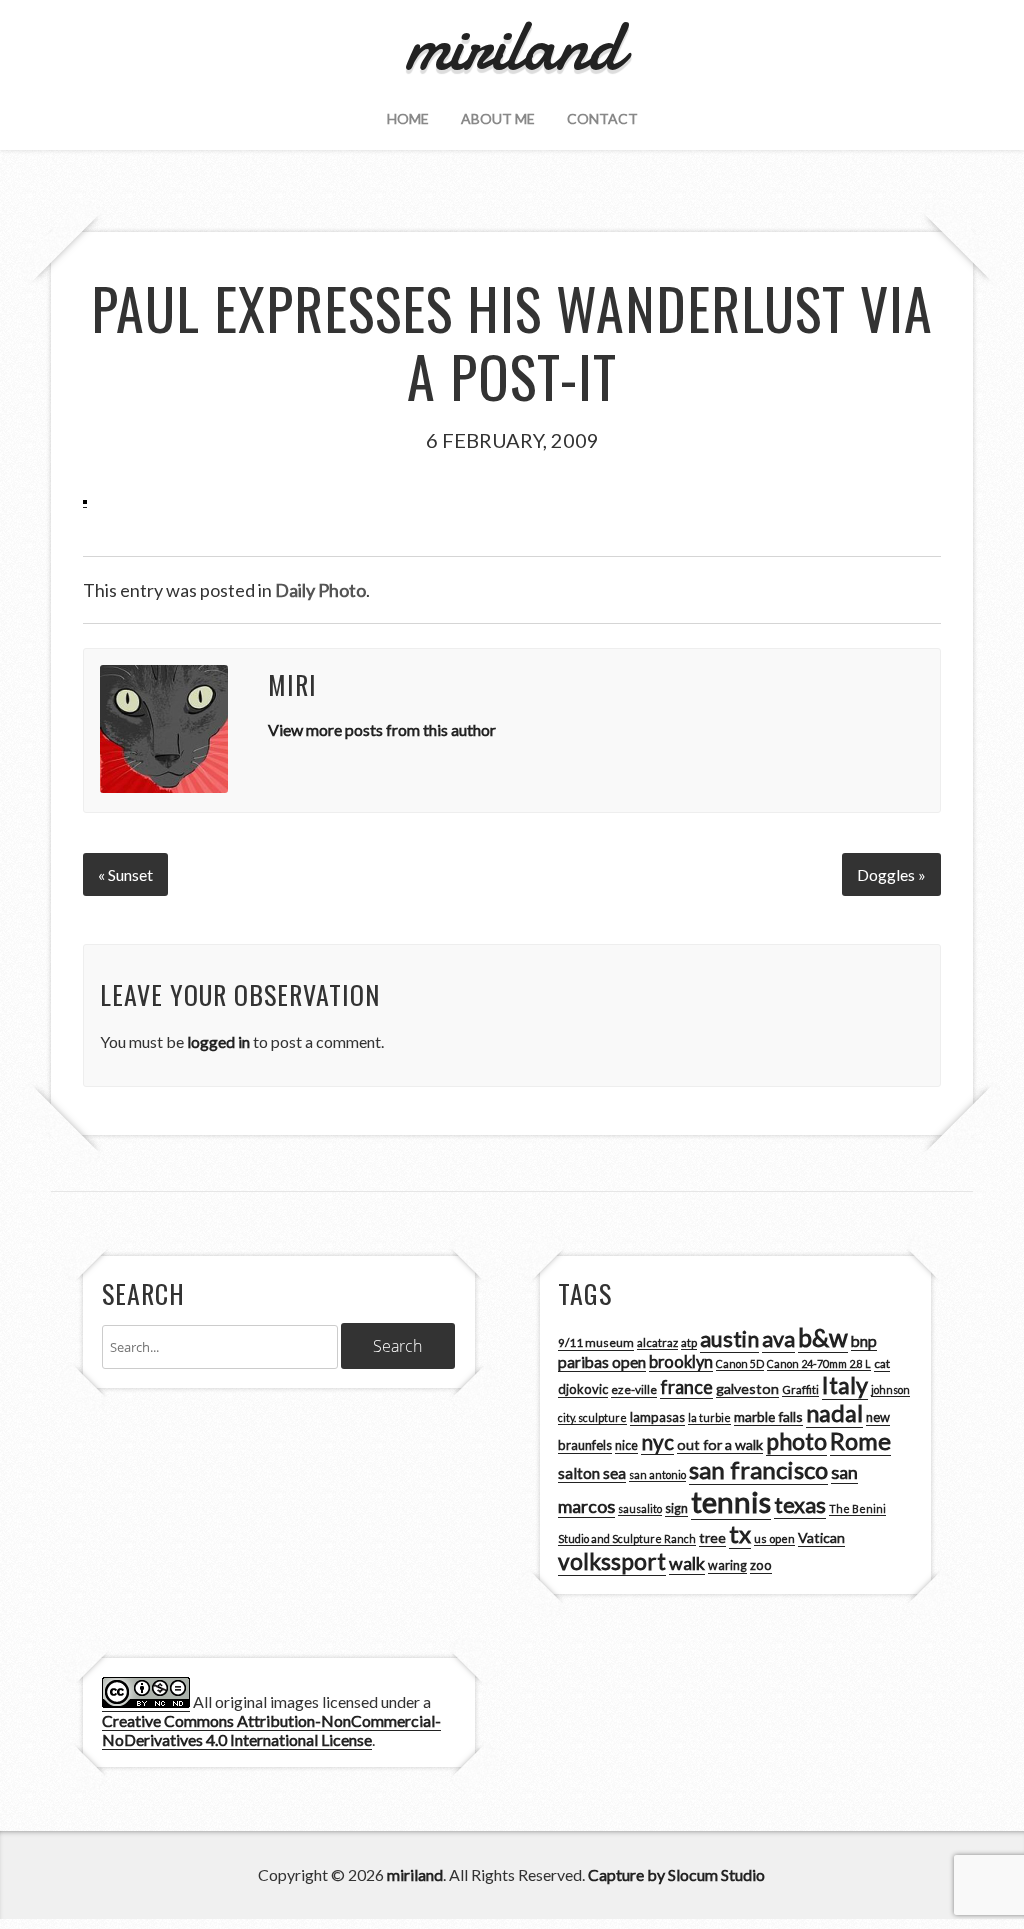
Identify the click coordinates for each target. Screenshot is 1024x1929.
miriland (415, 1874)
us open (774, 1538)
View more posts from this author (382, 729)
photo (796, 1441)
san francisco (758, 1469)
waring (727, 1565)
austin (729, 1339)
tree (712, 1537)
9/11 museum (596, 1342)
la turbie (709, 1417)
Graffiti (800, 1389)
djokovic (583, 1389)
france (686, 1387)
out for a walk (720, 1444)
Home (408, 118)
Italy (845, 1385)
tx (740, 1533)
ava (778, 1339)
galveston (747, 1388)
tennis (731, 1501)
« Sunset (125, 874)
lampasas (657, 1417)
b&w (823, 1337)
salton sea (592, 1473)
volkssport (612, 1561)
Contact (602, 118)
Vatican (821, 1537)
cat (882, 1363)
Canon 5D (740, 1363)
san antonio (657, 1474)
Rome (860, 1441)
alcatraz (657, 1342)
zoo (761, 1565)
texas (800, 1505)
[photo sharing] (85, 498)
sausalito (640, 1508)
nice (626, 1445)
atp (689, 1342)
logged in (218, 1041)
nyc (657, 1442)
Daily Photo (320, 590)
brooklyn (681, 1361)
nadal (834, 1413)
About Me (498, 118)
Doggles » (891, 874)
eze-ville (634, 1389)
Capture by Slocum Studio (676, 1874)
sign (676, 1508)
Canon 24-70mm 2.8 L (819, 1363)
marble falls (768, 1416)
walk (687, 1563)
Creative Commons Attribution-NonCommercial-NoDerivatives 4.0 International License (271, 1730)
